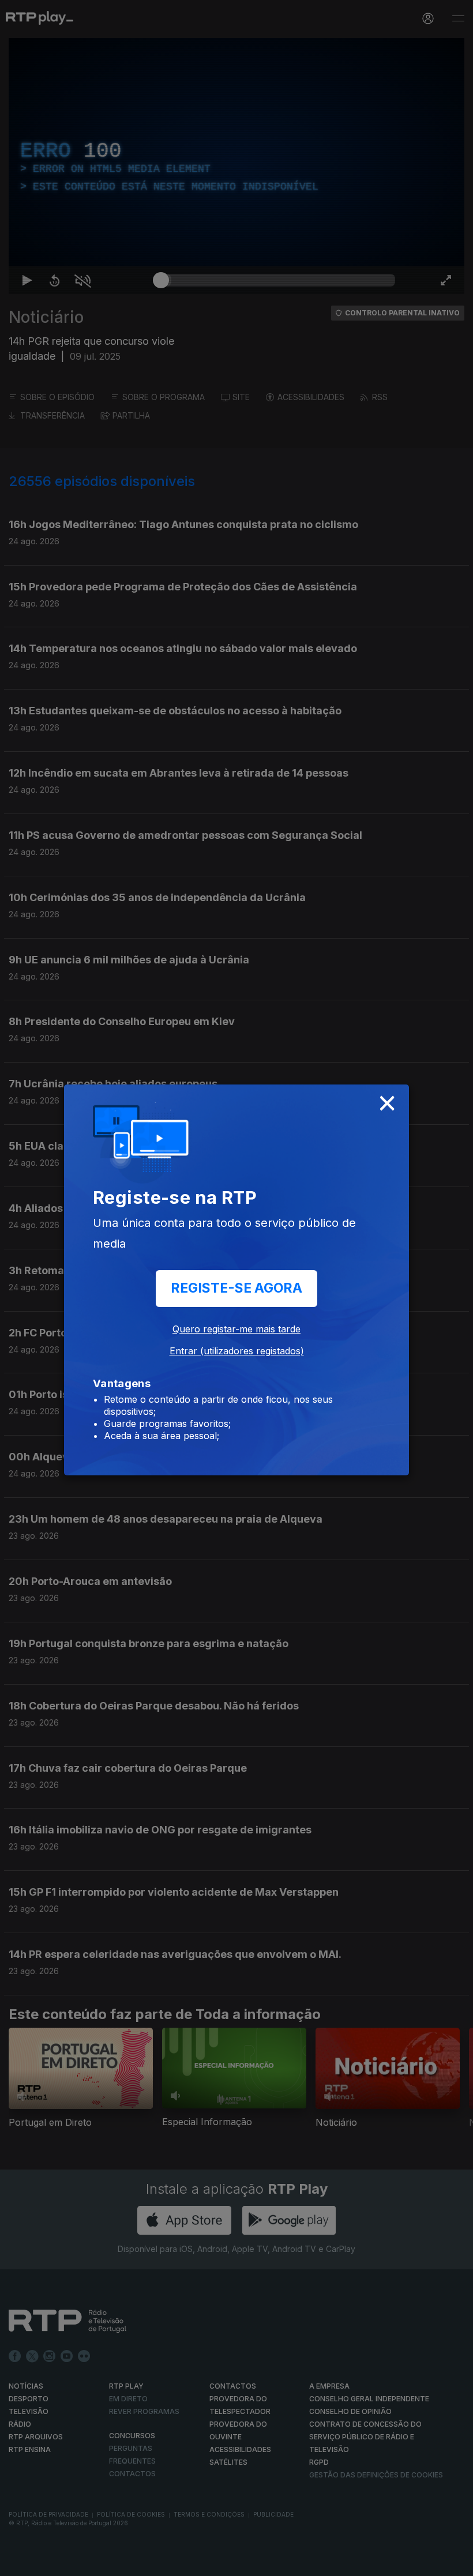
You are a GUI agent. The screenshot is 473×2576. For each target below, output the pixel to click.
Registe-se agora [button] (236, 1288)
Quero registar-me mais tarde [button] (236, 1329)
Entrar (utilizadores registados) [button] (237, 1351)
